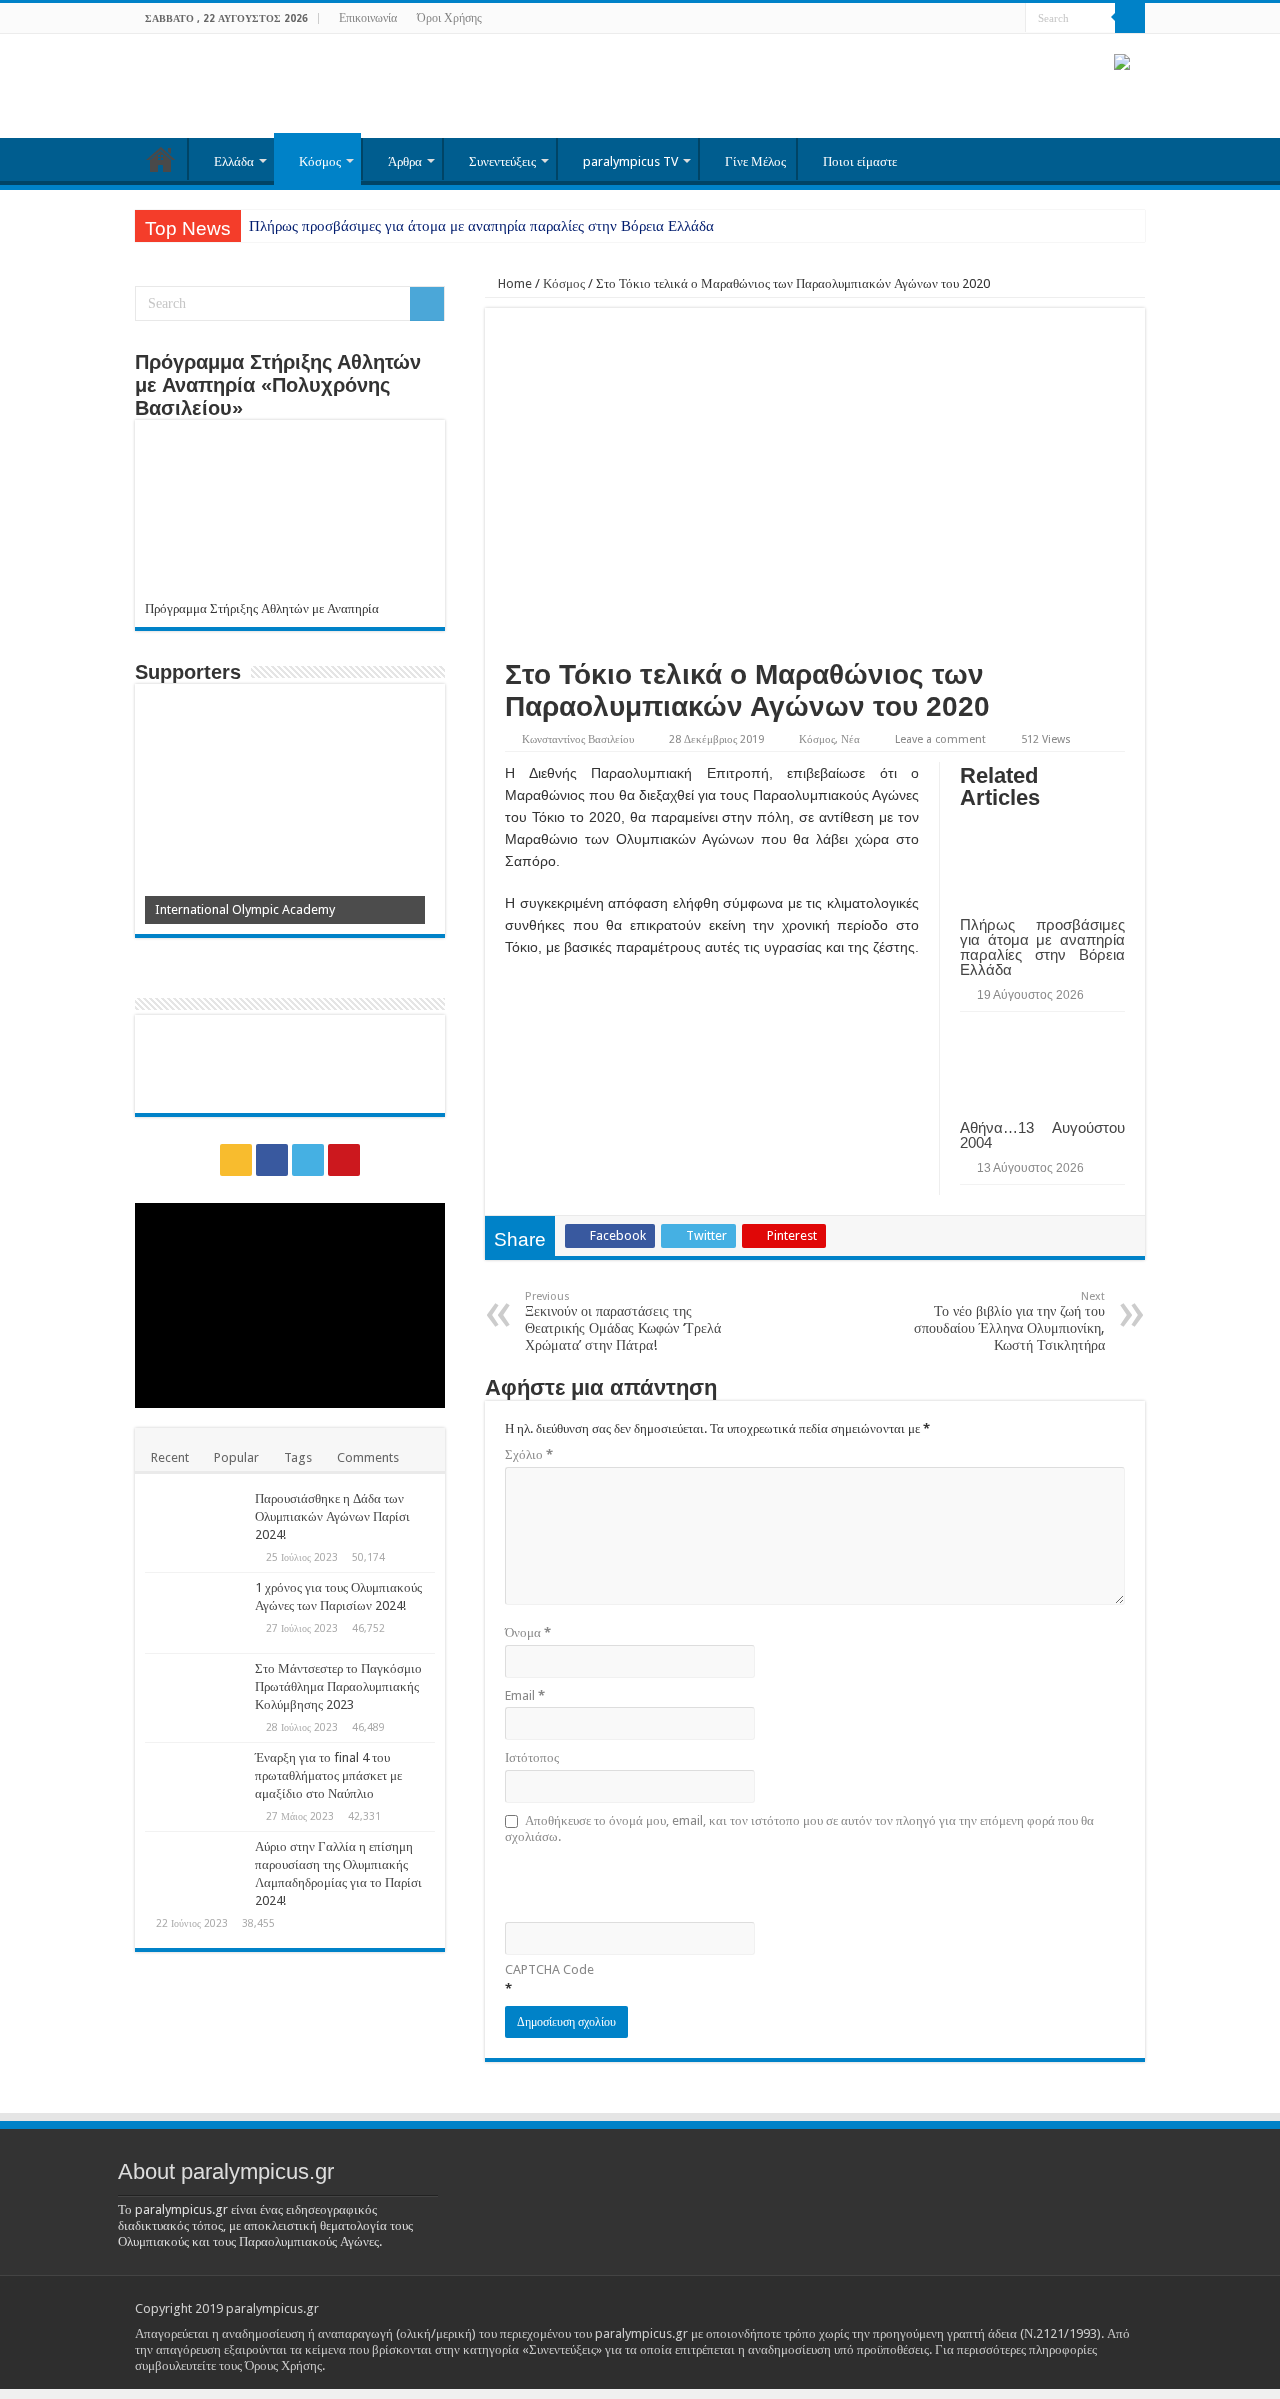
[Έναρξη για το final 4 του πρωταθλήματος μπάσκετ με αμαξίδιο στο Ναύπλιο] (195, 1783)
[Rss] (953, 19)
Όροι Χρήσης (449, 18)
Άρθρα (405, 161)
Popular (236, 1457)
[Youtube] (1010, 19)
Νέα (850, 739)
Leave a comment (940, 739)
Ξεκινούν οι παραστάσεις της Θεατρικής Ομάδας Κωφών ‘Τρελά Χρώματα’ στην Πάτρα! (623, 1321)
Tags (298, 1457)
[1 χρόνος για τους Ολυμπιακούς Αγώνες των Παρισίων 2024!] (195, 1613)
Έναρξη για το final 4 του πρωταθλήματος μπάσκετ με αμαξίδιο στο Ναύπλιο (328, 1775)
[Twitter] (991, 19)
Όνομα (528, 1632)
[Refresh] (648, 1881)
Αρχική (161, 159)
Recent (170, 1457)
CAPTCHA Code (549, 1969)
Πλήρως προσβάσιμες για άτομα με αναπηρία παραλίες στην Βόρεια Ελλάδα (481, 226)
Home (513, 283)
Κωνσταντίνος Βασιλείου (578, 739)
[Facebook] (972, 19)
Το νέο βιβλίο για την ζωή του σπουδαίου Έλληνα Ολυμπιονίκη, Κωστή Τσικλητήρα (1009, 1321)
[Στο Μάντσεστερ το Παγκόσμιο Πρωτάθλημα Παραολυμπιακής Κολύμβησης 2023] (195, 1694)
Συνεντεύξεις (502, 161)
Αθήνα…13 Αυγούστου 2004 (1042, 1135)
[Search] (1130, 18)
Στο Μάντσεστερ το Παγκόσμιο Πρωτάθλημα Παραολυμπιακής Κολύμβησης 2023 (338, 1686)
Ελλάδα (234, 161)
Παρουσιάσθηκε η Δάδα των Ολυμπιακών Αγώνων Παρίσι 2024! (332, 1516)
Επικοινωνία (368, 18)
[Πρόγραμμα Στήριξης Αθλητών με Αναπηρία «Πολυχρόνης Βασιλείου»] (290, 515)
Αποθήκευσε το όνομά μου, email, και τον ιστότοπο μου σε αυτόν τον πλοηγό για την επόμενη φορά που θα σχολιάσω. (799, 1828)
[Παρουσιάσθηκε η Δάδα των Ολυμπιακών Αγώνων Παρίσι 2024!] (195, 1524)
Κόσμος (320, 161)
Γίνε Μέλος (755, 161)
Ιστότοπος (532, 1757)
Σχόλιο (529, 1454)
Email (525, 1695)
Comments (368, 1457)
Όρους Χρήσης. (285, 2365)
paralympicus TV (630, 161)
